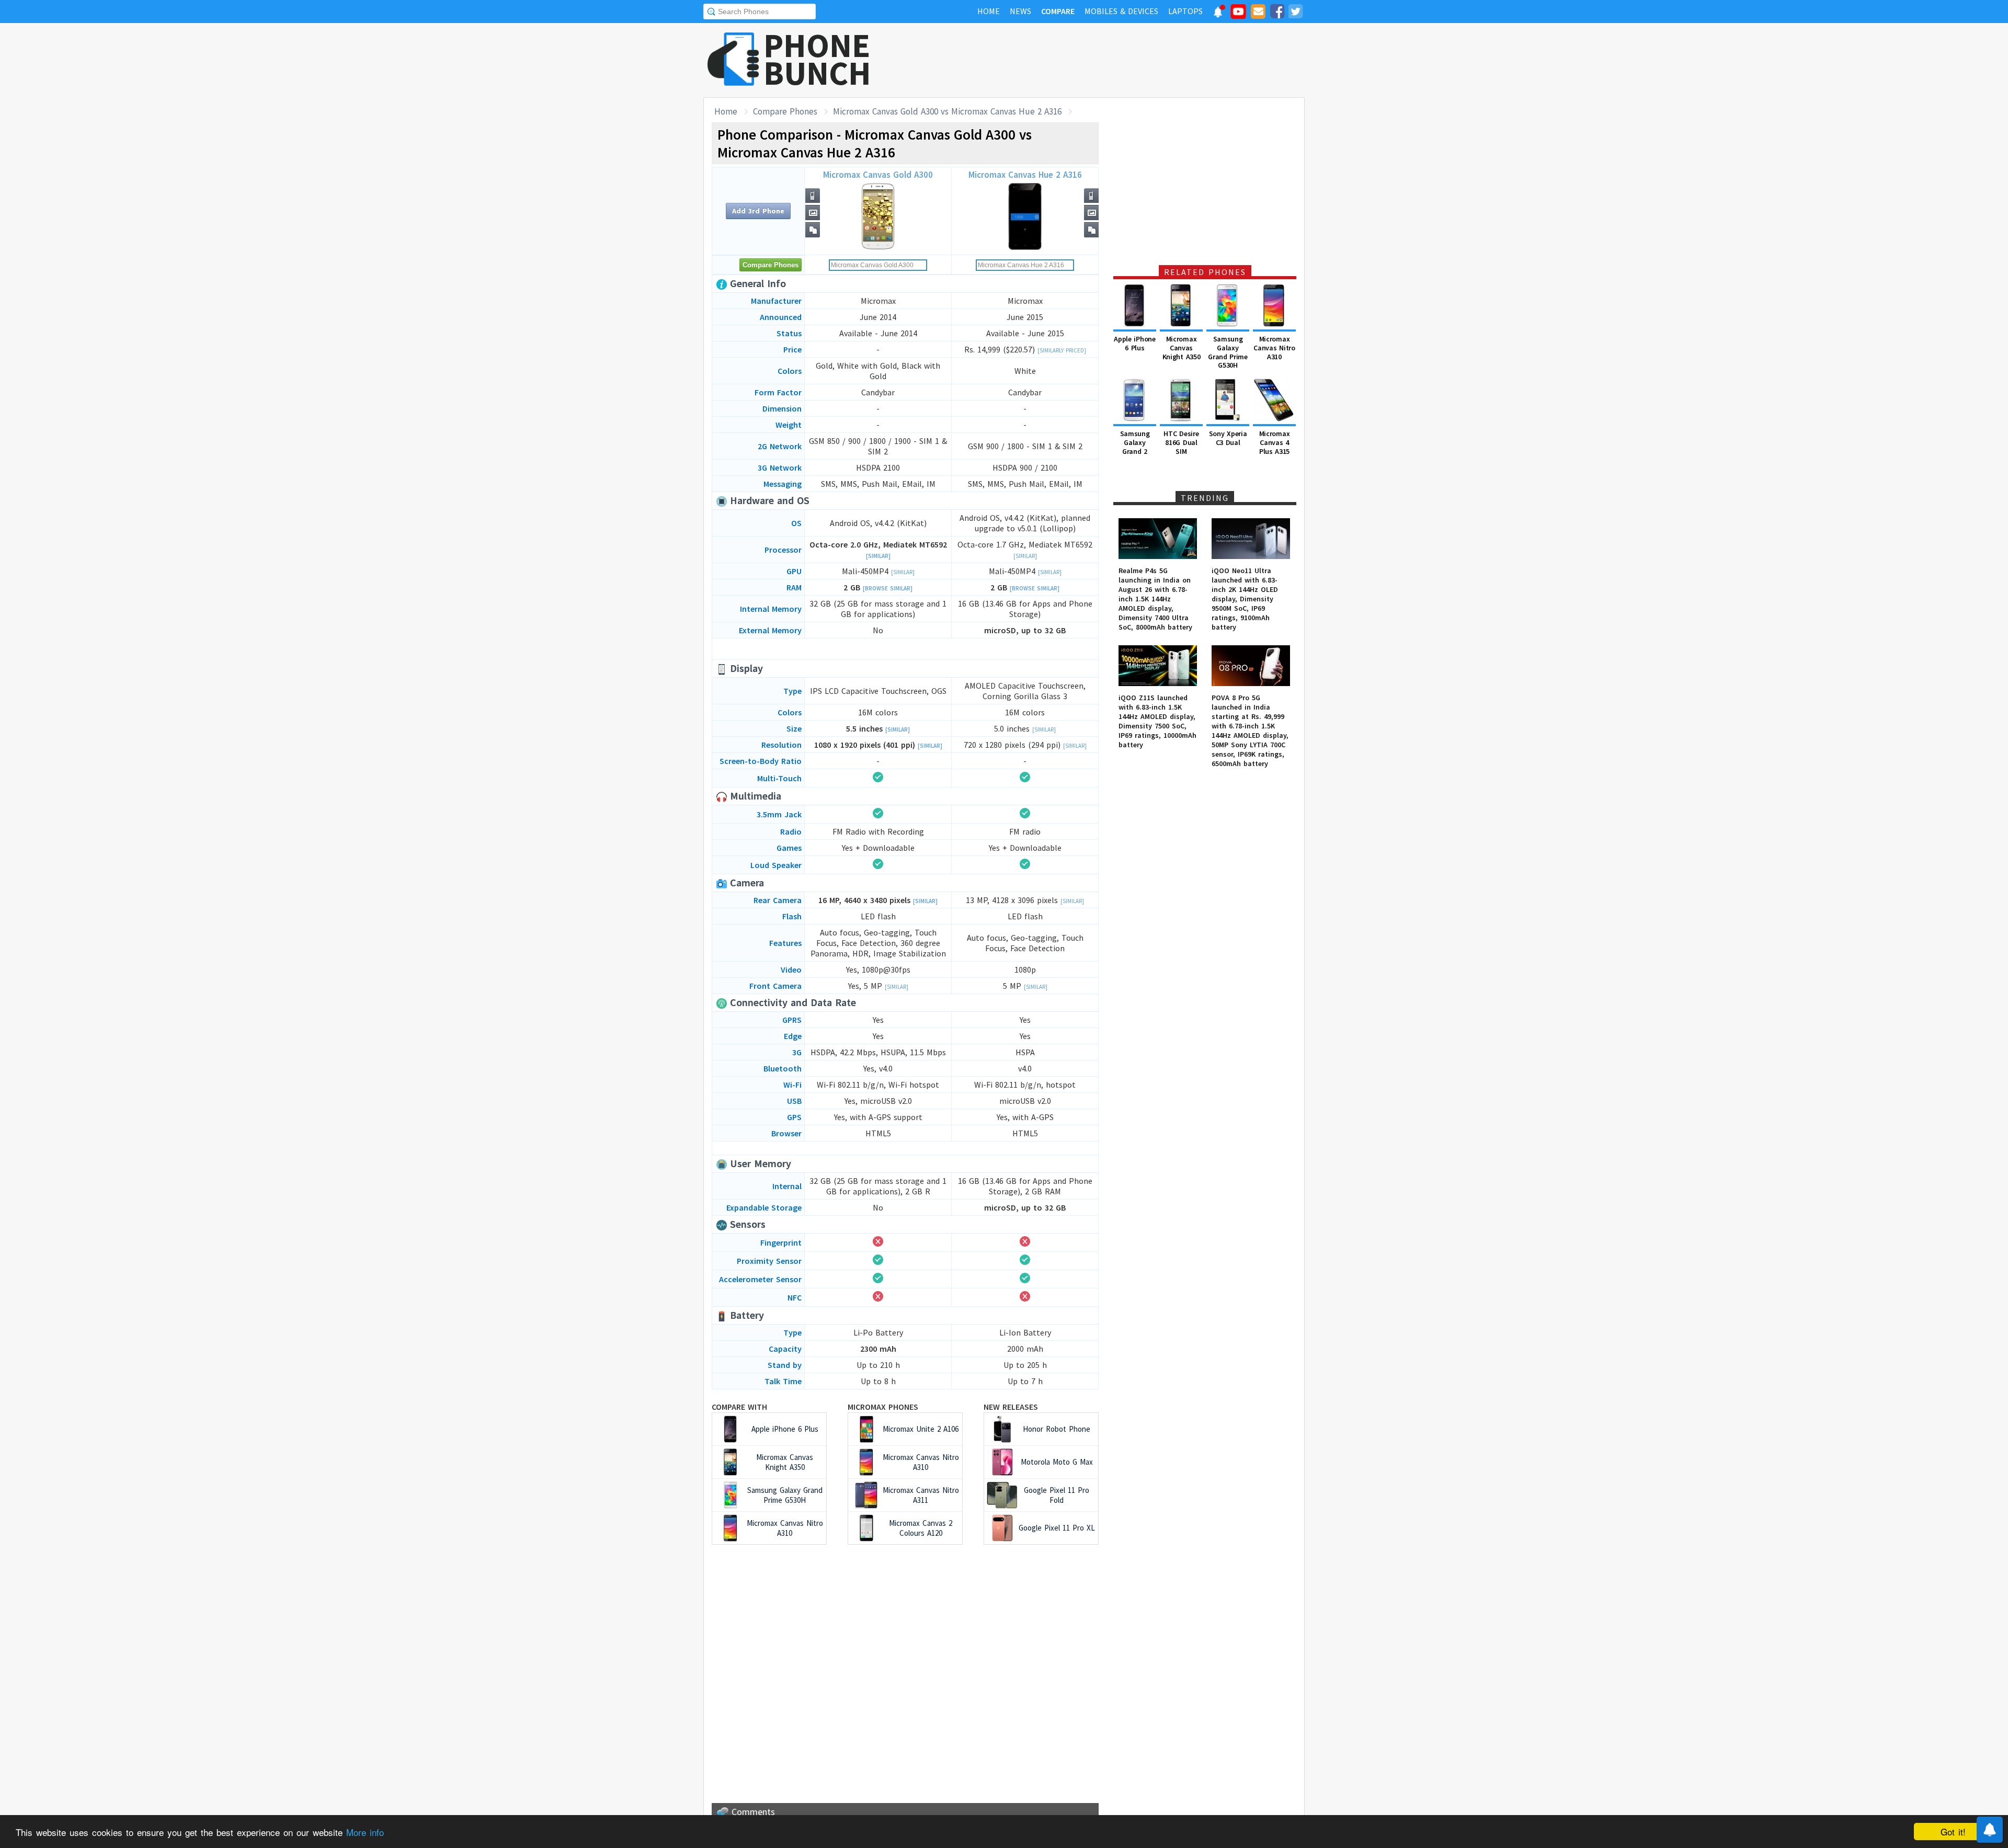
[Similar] (878, 556)
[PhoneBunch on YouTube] (1238, 15)
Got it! (1953, 1832)
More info (365, 1832)
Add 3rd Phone (758, 211)
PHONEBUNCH (817, 59)
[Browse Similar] (888, 588)
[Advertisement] (1114, 60)
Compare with (739, 1407)
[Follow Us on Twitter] (1295, 13)
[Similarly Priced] (1062, 350)
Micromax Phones (883, 1407)
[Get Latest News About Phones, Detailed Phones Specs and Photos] (733, 60)
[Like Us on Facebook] (1277, 13)
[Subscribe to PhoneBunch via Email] (1258, 13)
